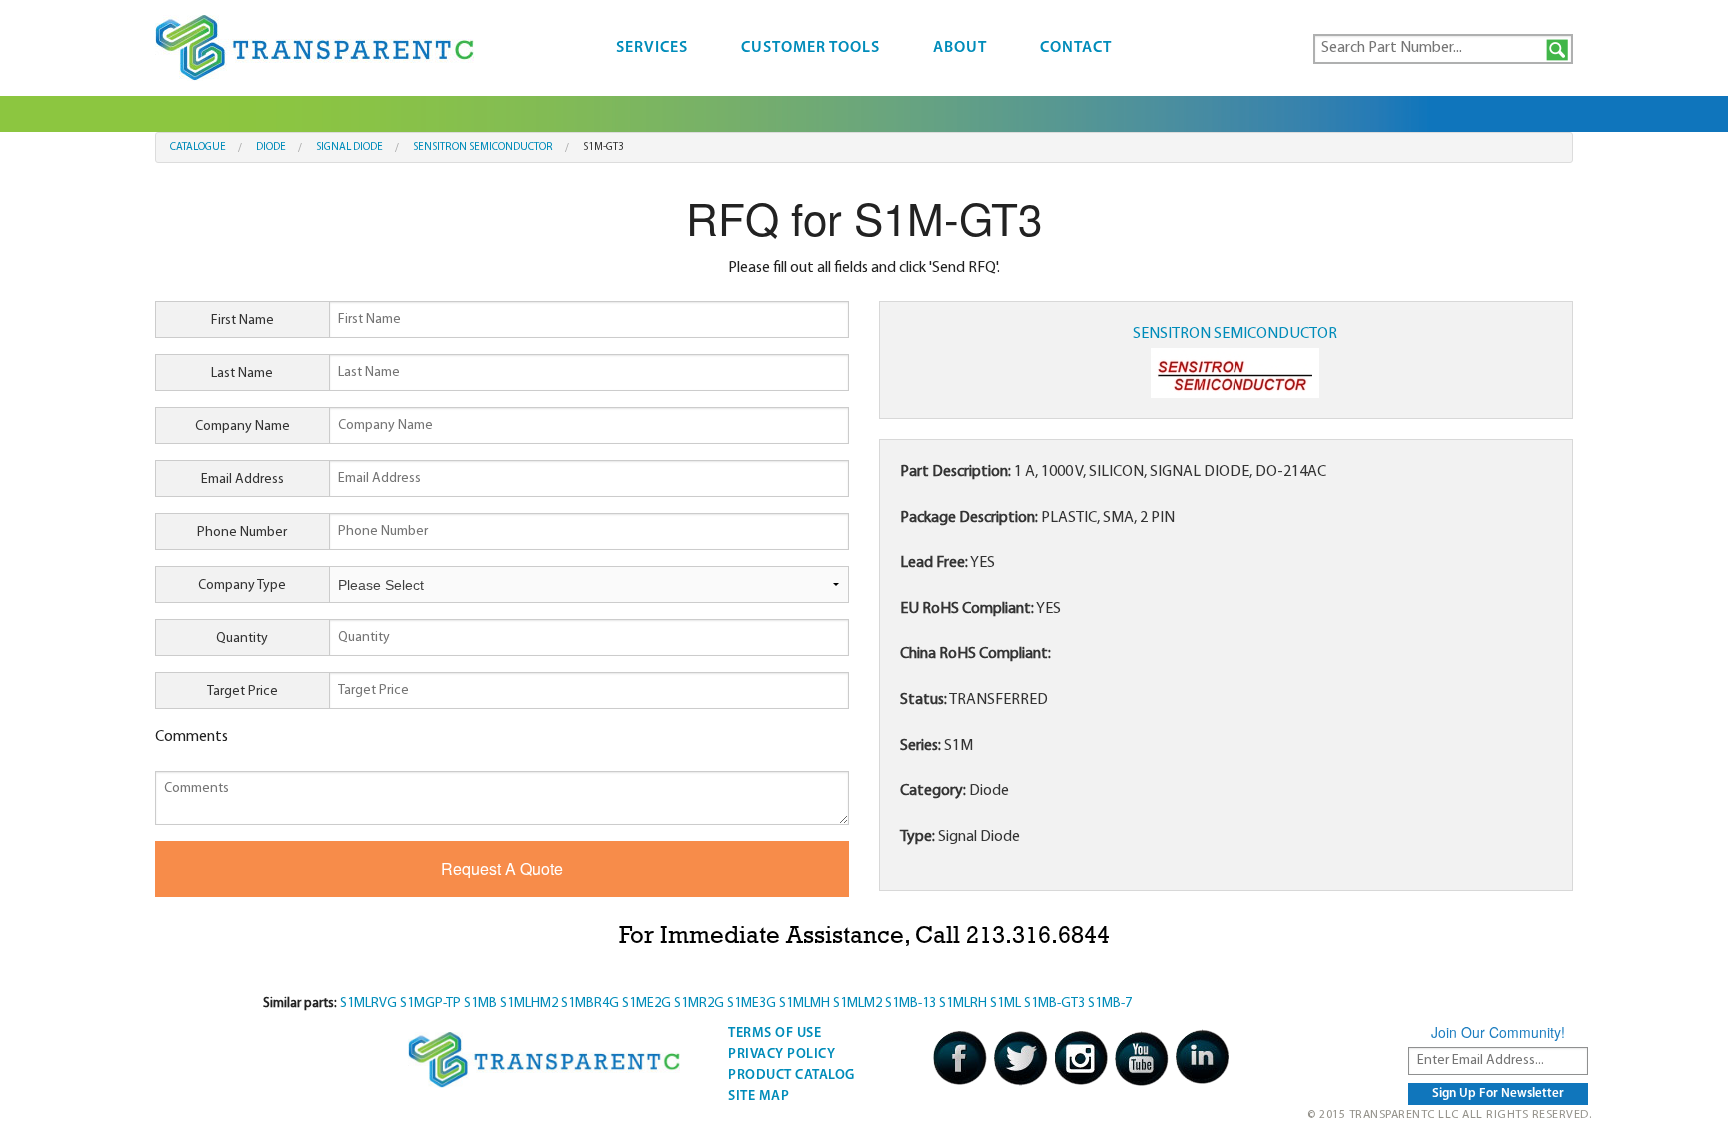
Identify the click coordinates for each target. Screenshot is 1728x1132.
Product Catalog (791, 1075)
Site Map (758, 1096)
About (960, 48)
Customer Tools (810, 48)
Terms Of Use (774, 1033)
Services (652, 48)
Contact (1076, 48)
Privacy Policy (781, 1054)
